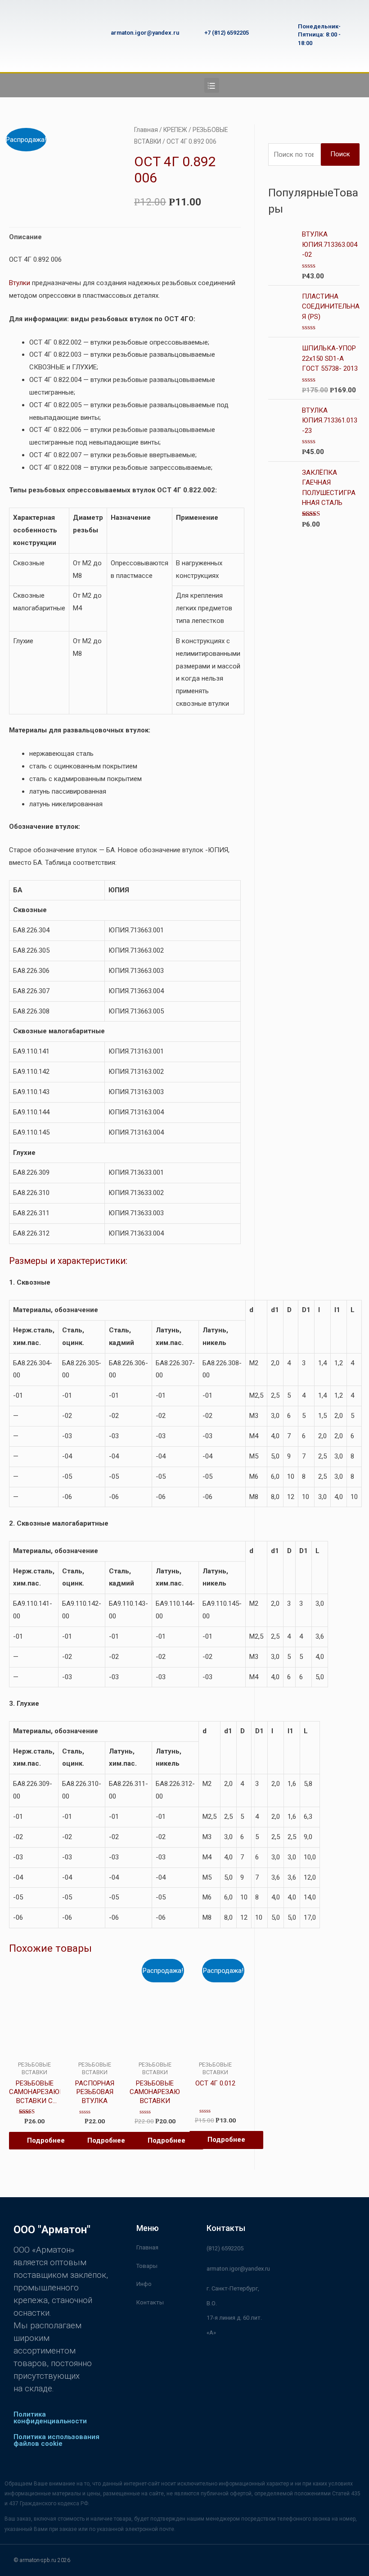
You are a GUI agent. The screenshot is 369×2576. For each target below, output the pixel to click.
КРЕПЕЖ (175, 130)
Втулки (20, 283)
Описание (25, 237)
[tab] (25, 237)
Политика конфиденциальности (50, 2418)
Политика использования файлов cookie (56, 2440)
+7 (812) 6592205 (227, 33)
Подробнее (46, 2140)
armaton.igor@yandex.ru (145, 33)
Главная (146, 130)
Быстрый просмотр (34, 2048)
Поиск (340, 154)
